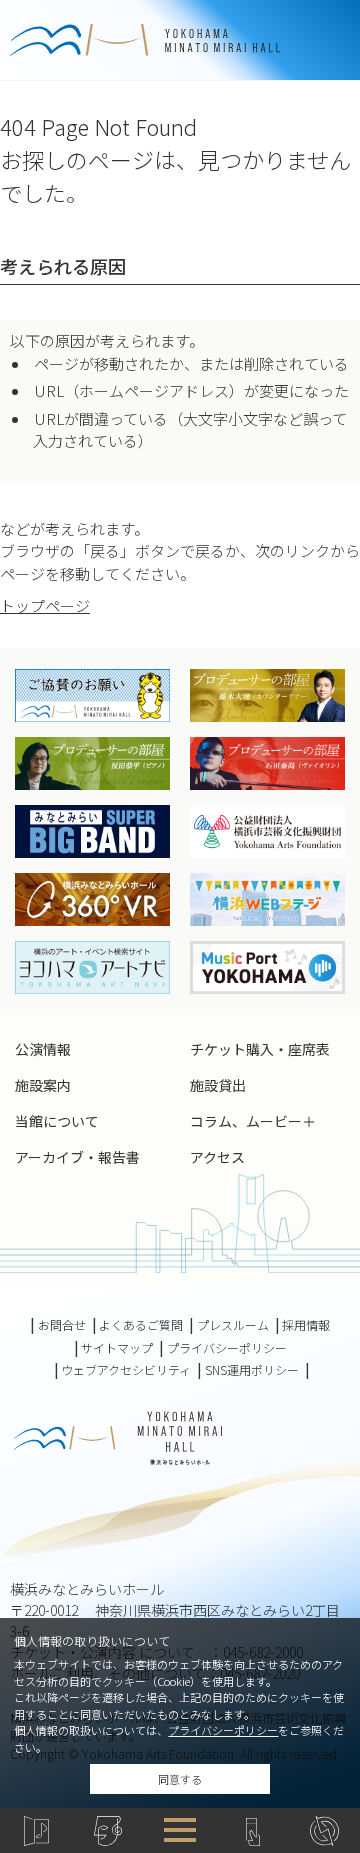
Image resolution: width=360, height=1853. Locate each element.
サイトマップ (117, 1348)
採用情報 (306, 1325)
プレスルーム (233, 1325)
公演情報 (43, 1049)
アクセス (217, 1157)
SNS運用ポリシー (252, 1370)
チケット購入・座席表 (260, 1049)
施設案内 (43, 1085)
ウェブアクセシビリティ (126, 1370)
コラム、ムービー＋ (253, 1121)
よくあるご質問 (141, 1325)
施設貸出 (218, 1085)
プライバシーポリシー (223, 1730)
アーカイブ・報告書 (77, 1157)
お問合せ (62, 1325)
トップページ (45, 605)
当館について (57, 1121)
